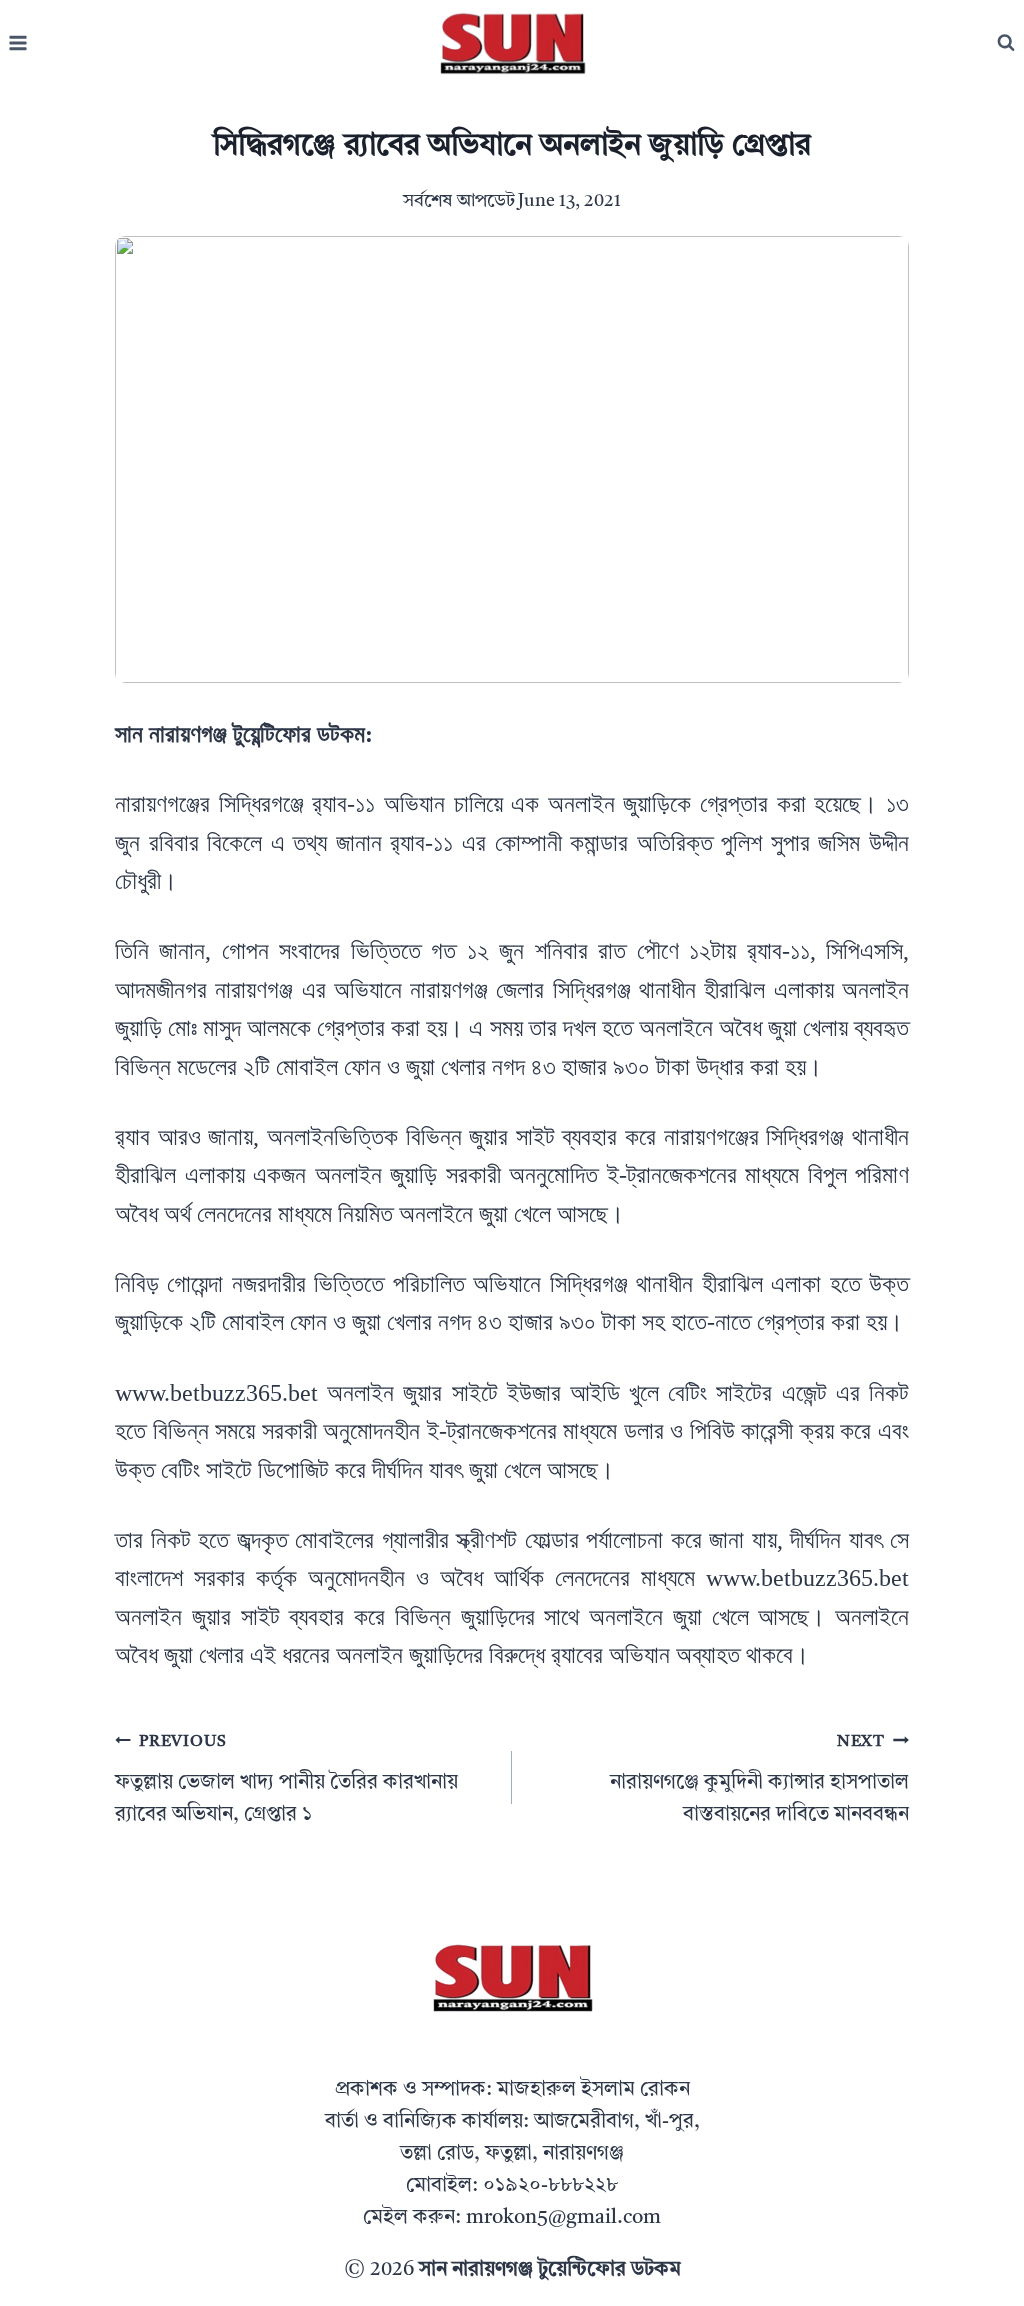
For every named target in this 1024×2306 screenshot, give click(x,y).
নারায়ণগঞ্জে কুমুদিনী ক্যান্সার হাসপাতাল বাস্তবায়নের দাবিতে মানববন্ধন (759, 1779)
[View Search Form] (1006, 43)
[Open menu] (18, 43)
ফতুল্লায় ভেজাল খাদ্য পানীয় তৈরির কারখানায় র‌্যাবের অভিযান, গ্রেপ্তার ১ (286, 1779)
